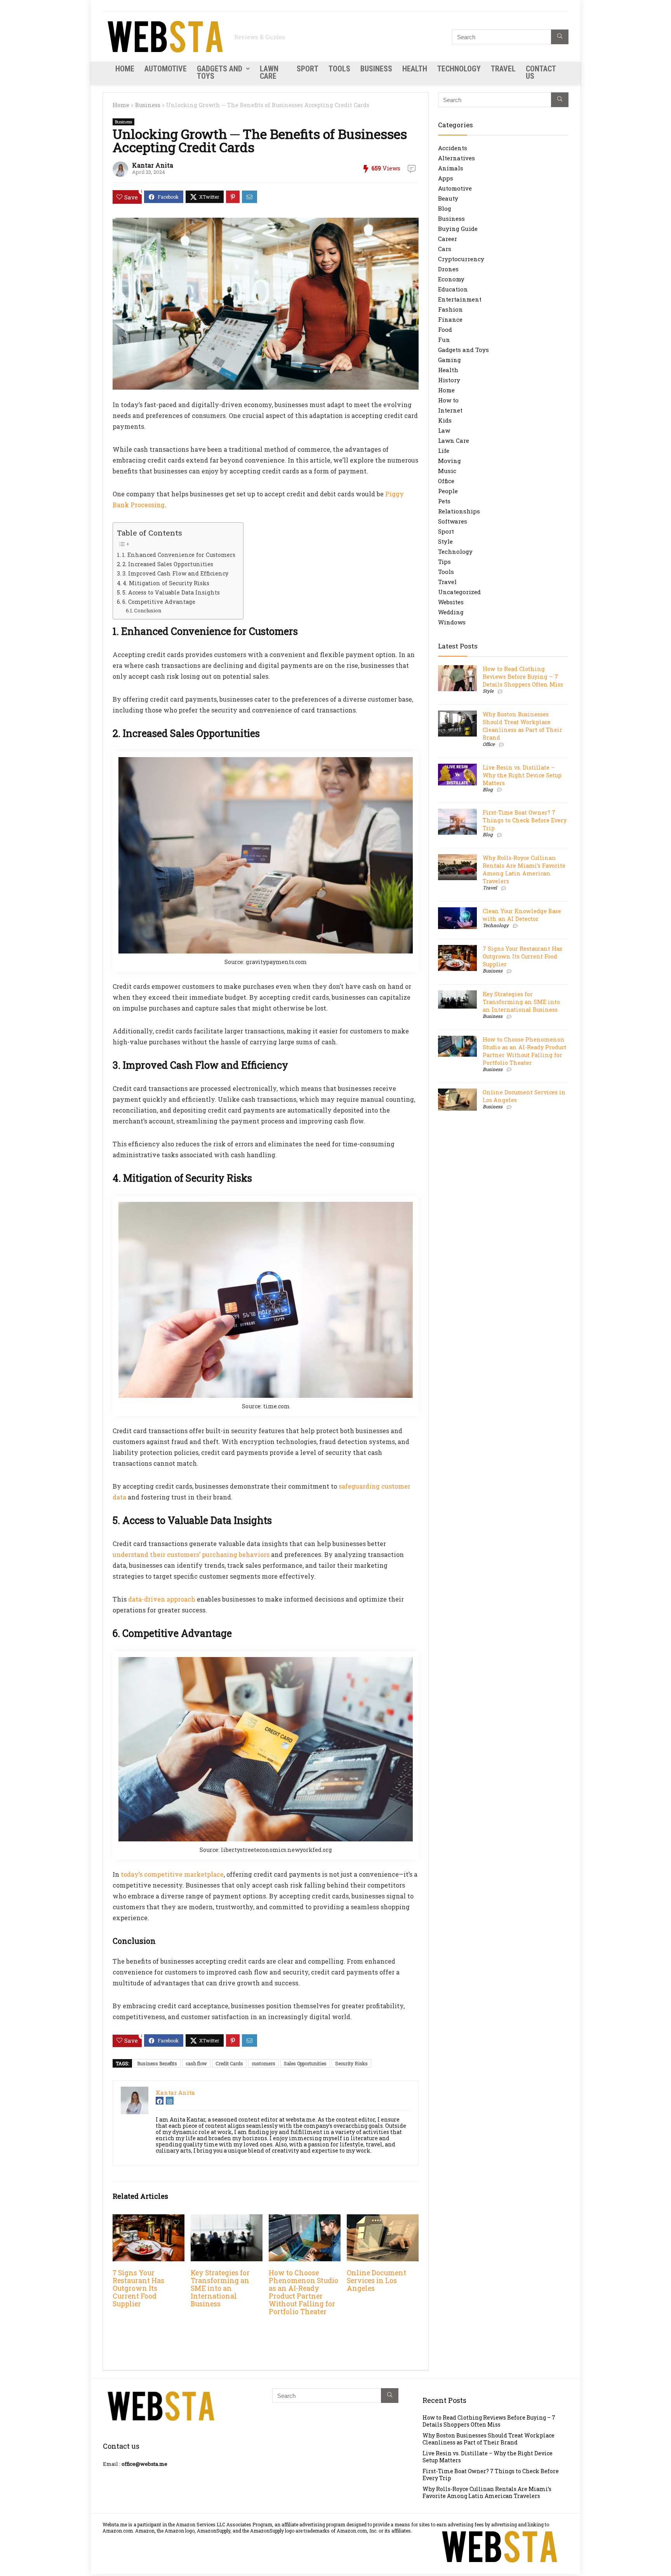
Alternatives (456, 158)
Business (376, 69)
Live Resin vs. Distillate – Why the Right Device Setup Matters (522, 775)
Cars (445, 249)
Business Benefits (157, 2063)
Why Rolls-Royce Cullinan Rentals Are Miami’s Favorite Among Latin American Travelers (524, 869)
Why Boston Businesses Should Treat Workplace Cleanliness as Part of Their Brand (522, 726)
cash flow (196, 2063)
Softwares (453, 521)
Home (125, 69)
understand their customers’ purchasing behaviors (191, 1554)
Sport (308, 69)
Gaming (449, 360)
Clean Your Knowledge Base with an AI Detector (522, 915)
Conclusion (148, 610)
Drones (448, 269)
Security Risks (351, 2063)
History (449, 380)
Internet (450, 410)
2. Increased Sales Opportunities (168, 564)
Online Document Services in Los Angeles (376, 2280)
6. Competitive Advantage (159, 602)
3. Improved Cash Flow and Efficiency (175, 573)
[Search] (560, 37)
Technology (459, 69)
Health (415, 69)
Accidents (453, 148)
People (448, 491)
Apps (446, 178)
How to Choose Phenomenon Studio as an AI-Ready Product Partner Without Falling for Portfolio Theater (303, 2292)
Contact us (541, 72)
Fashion (450, 309)
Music (447, 471)
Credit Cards (229, 2063)
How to (448, 400)
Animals (451, 168)
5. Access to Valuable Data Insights (171, 592)
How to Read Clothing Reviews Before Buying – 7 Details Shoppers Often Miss (523, 677)
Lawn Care (269, 72)
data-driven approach (162, 1599)
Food (445, 329)
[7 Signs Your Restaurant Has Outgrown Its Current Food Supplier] (149, 2220)
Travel (503, 69)
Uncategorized (459, 592)
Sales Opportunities (305, 2063)
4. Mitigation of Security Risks (166, 583)
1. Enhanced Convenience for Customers (179, 555)
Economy (451, 279)
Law (444, 430)
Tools (339, 69)
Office (446, 481)
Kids (445, 420)
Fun (444, 340)
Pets (444, 501)
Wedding (451, 612)
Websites (451, 602)
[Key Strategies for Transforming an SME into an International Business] (227, 2220)
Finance (450, 319)
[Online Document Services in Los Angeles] (383, 2220)
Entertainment (460, 299)
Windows (452, 622)
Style (445, 541)
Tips (444, 562)
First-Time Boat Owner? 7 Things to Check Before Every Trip (525, 820)
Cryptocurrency (461, 259)
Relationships (459, 511)
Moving (449, 461)
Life (444, 451)
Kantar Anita (153, 165)
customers (263, 2063)
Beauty (448, 198)
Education (453, 289)
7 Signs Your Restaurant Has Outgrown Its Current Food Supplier (138, 2288)
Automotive (166, 69)
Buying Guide (458, 229)
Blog (445, 208)
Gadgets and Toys (220, 72)
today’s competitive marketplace (172, 1874)
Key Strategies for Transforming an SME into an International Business (220, 2288)
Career (448, 239)
